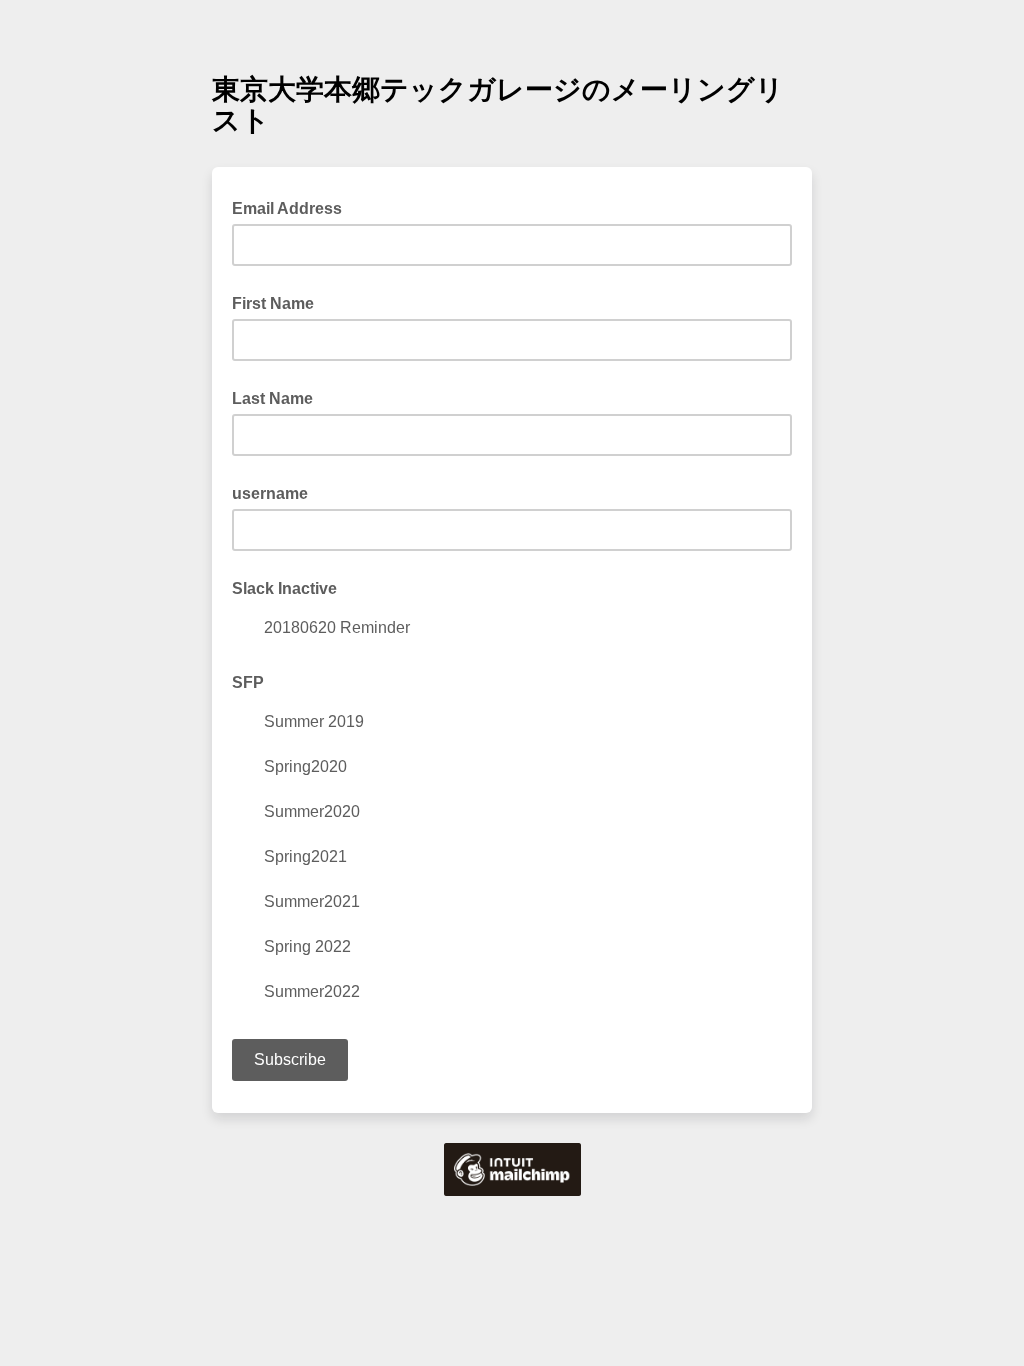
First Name (273, 303)
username (270, 493)
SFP (248, 682)
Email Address (293, 207)
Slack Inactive (284, 588)
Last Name (272, 398)
